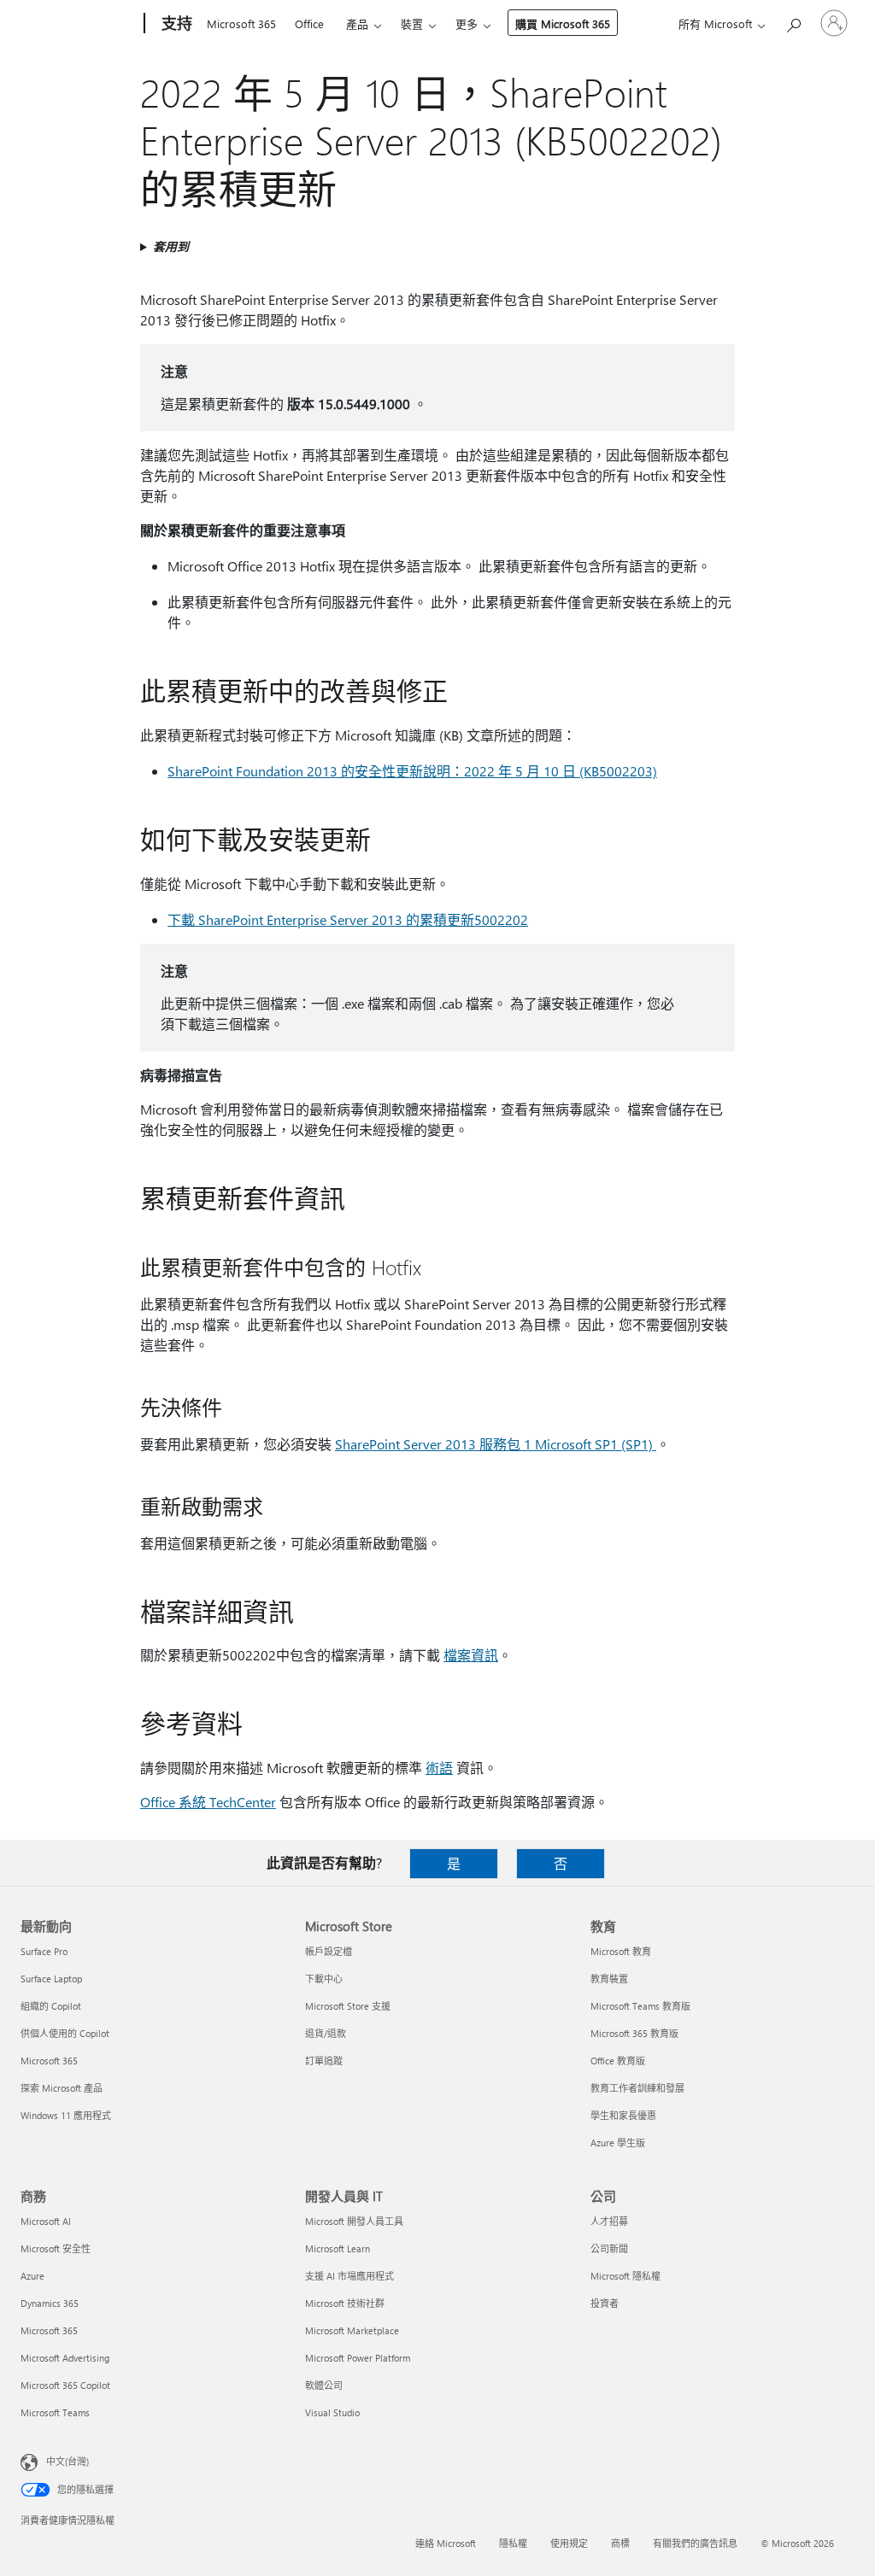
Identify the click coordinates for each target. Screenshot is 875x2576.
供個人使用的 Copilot (65, 2033)
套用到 (171, 246)
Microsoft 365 (241, 23)
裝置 (412, 23)
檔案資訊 (471, 1655)
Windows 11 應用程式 (66, 2115)
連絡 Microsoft (446, 2543)
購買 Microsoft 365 (563, 23)
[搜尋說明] (793, 22)
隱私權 (513, 2543)
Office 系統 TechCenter (208, 1802)
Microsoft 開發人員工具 (354, 2221)
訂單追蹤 (324, 2061)
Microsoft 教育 (621, 1951)
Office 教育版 (618, 2061)
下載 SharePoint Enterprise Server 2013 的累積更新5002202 (348, 919)
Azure (32, 2276)
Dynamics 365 (50, 2303)
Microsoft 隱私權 (625, 2276)
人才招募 (609, 2221)
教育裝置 (609, 1979)
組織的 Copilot (51, 2006)
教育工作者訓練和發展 (637, 2088)
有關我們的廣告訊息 (695, 2543)
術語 (439, 1768)
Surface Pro (44, 1951)
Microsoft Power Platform (358, 2358)
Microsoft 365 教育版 (634, 2033)
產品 (357, 23)
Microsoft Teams (55, 2412)
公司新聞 (609, 2248)
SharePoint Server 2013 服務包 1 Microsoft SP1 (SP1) (496, 1444)
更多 (467, 23)
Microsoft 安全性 (56, 2248)
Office (309, 23)
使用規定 (569, 2543)
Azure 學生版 (618, 2143)
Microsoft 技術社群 (345, 2303)
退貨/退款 (326, 2033)
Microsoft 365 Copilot (65, 2385)
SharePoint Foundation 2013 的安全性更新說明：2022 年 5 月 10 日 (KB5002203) (412, 771)
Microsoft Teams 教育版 (640, 2006)
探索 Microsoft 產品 (62, 2088)
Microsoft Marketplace (352, 2330)
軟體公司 (324, 2385)
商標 (620, 2543)
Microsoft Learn (338, 2248)
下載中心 (324, 1979)
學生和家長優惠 (623, 2115)
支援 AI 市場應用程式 (349, 2276)
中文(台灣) (68, 2461)
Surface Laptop (51, 1979)
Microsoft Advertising (65, 2358)
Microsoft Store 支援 (348, 2006)
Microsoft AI (46, 2221)
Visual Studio (332, 2412)
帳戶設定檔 (329, 1951)
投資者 (605, 2303)
